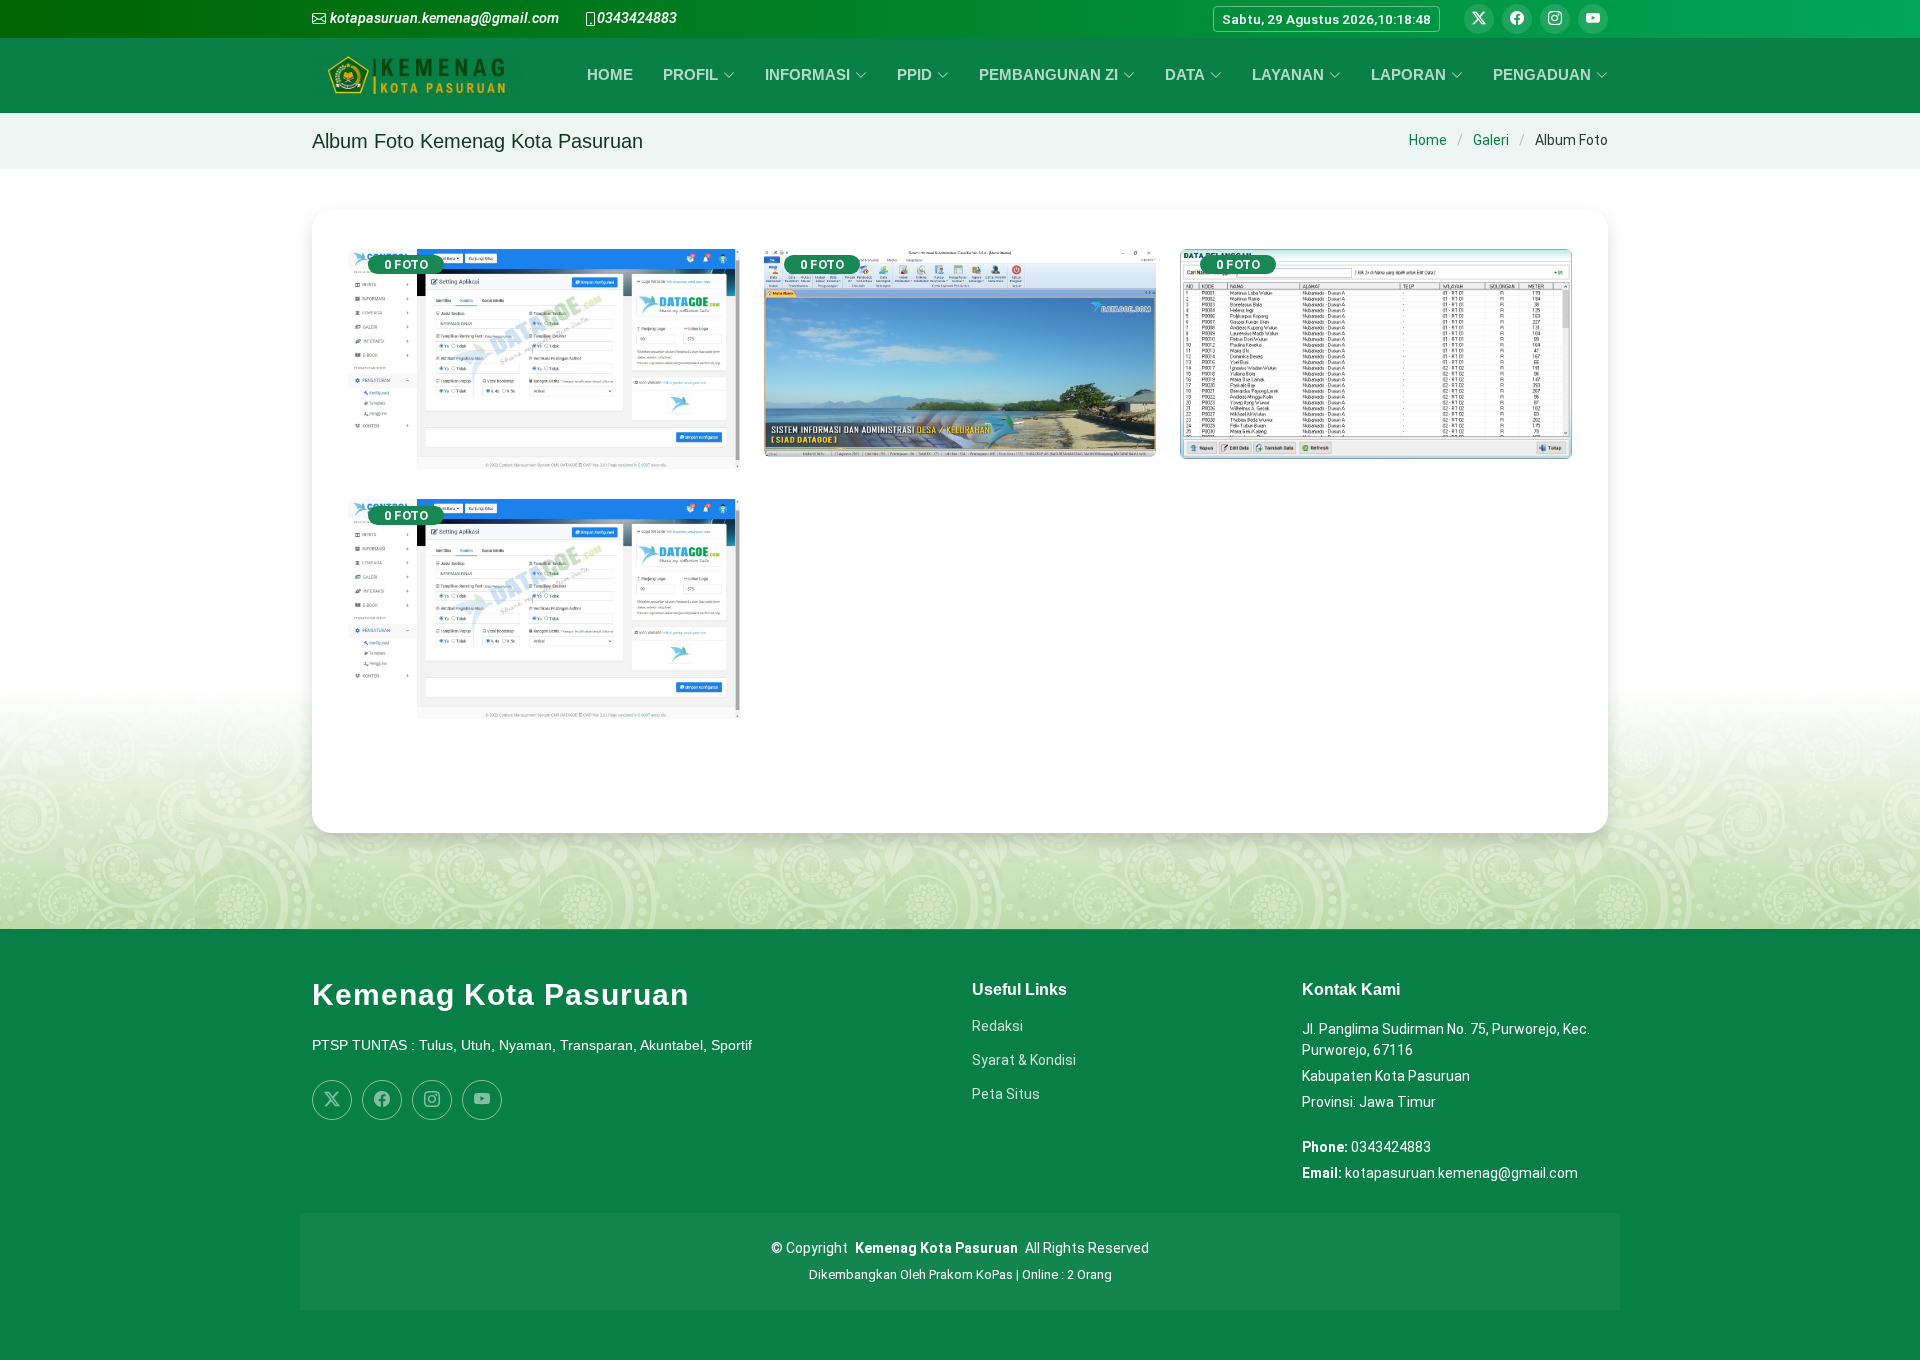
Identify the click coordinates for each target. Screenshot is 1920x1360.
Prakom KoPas (971, 1274)
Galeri (1491, 140)
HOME (610, 74)
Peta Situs (1006, 1094)
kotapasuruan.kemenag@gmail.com (444, 18)
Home (1428, 140)
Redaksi (997, 1026)
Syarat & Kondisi (1024, 1060)
